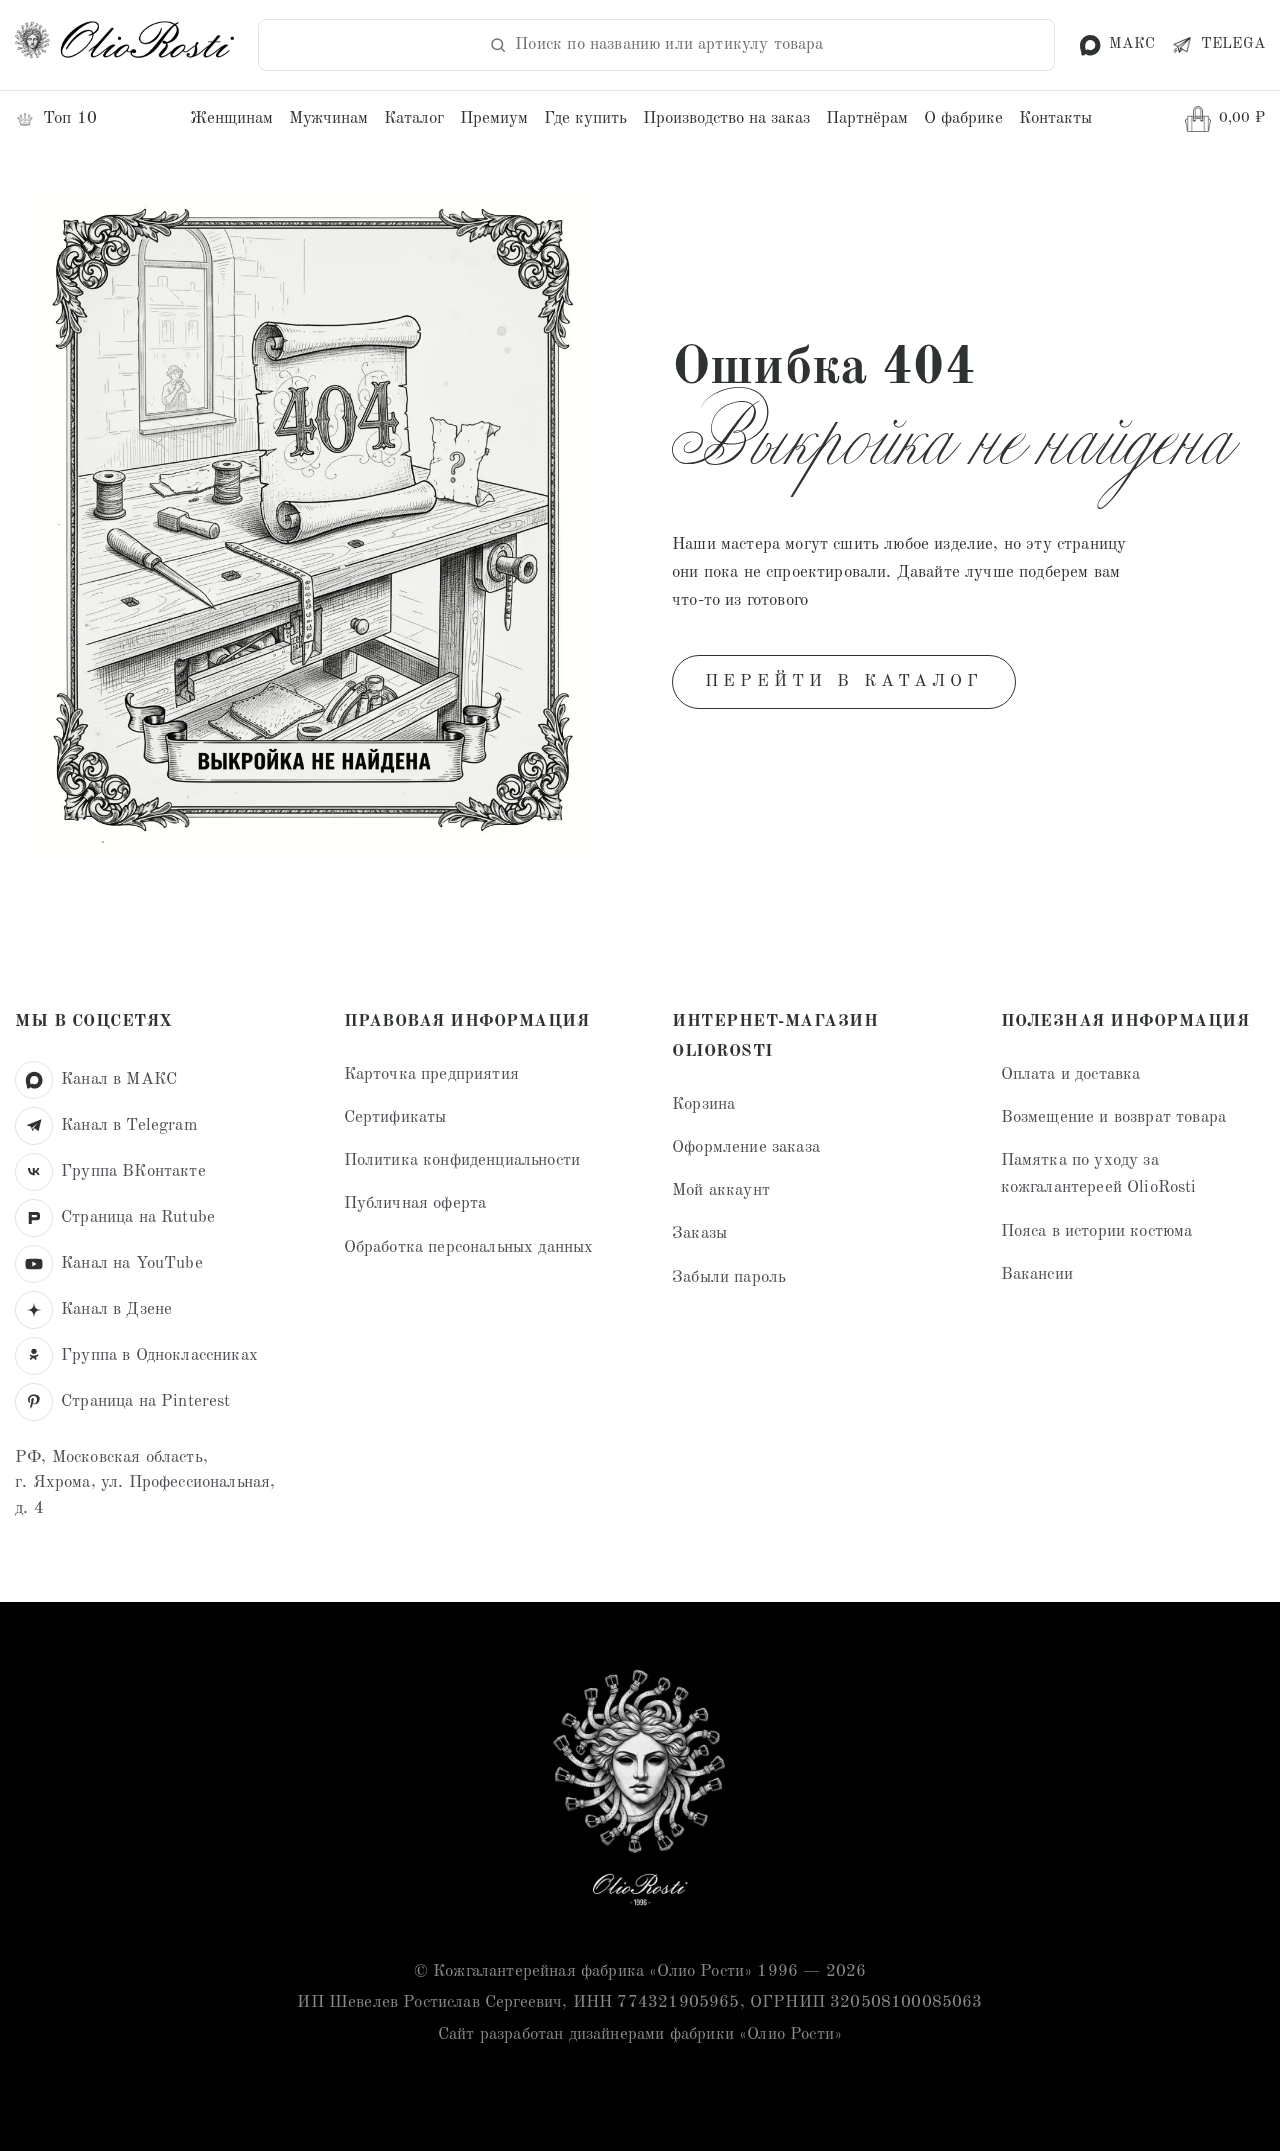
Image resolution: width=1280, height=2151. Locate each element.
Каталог (414, 118)
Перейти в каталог (844, 681)
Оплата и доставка (1071, 1074)
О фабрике (963, 118)
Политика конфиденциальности (462, 1160)
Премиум (494, 118)
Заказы (699, 1233)
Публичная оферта (415, 1203)
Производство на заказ (726, 118)
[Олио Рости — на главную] (640, 1792)
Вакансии (1037, 1274)
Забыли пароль (729, 1277)
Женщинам (231, 118)
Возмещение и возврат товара (1114, 1117)
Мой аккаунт (721, 1190)
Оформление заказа (746, 1147)
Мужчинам (328, 118)
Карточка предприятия (431, 1074)
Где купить (585, 118)
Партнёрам (867, 118)
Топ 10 (70, 118)
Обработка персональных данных (469, 1247)
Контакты (1055, 118)
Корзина (703, 1104)
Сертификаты (395, 1117)
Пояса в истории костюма (1097, 1231)
